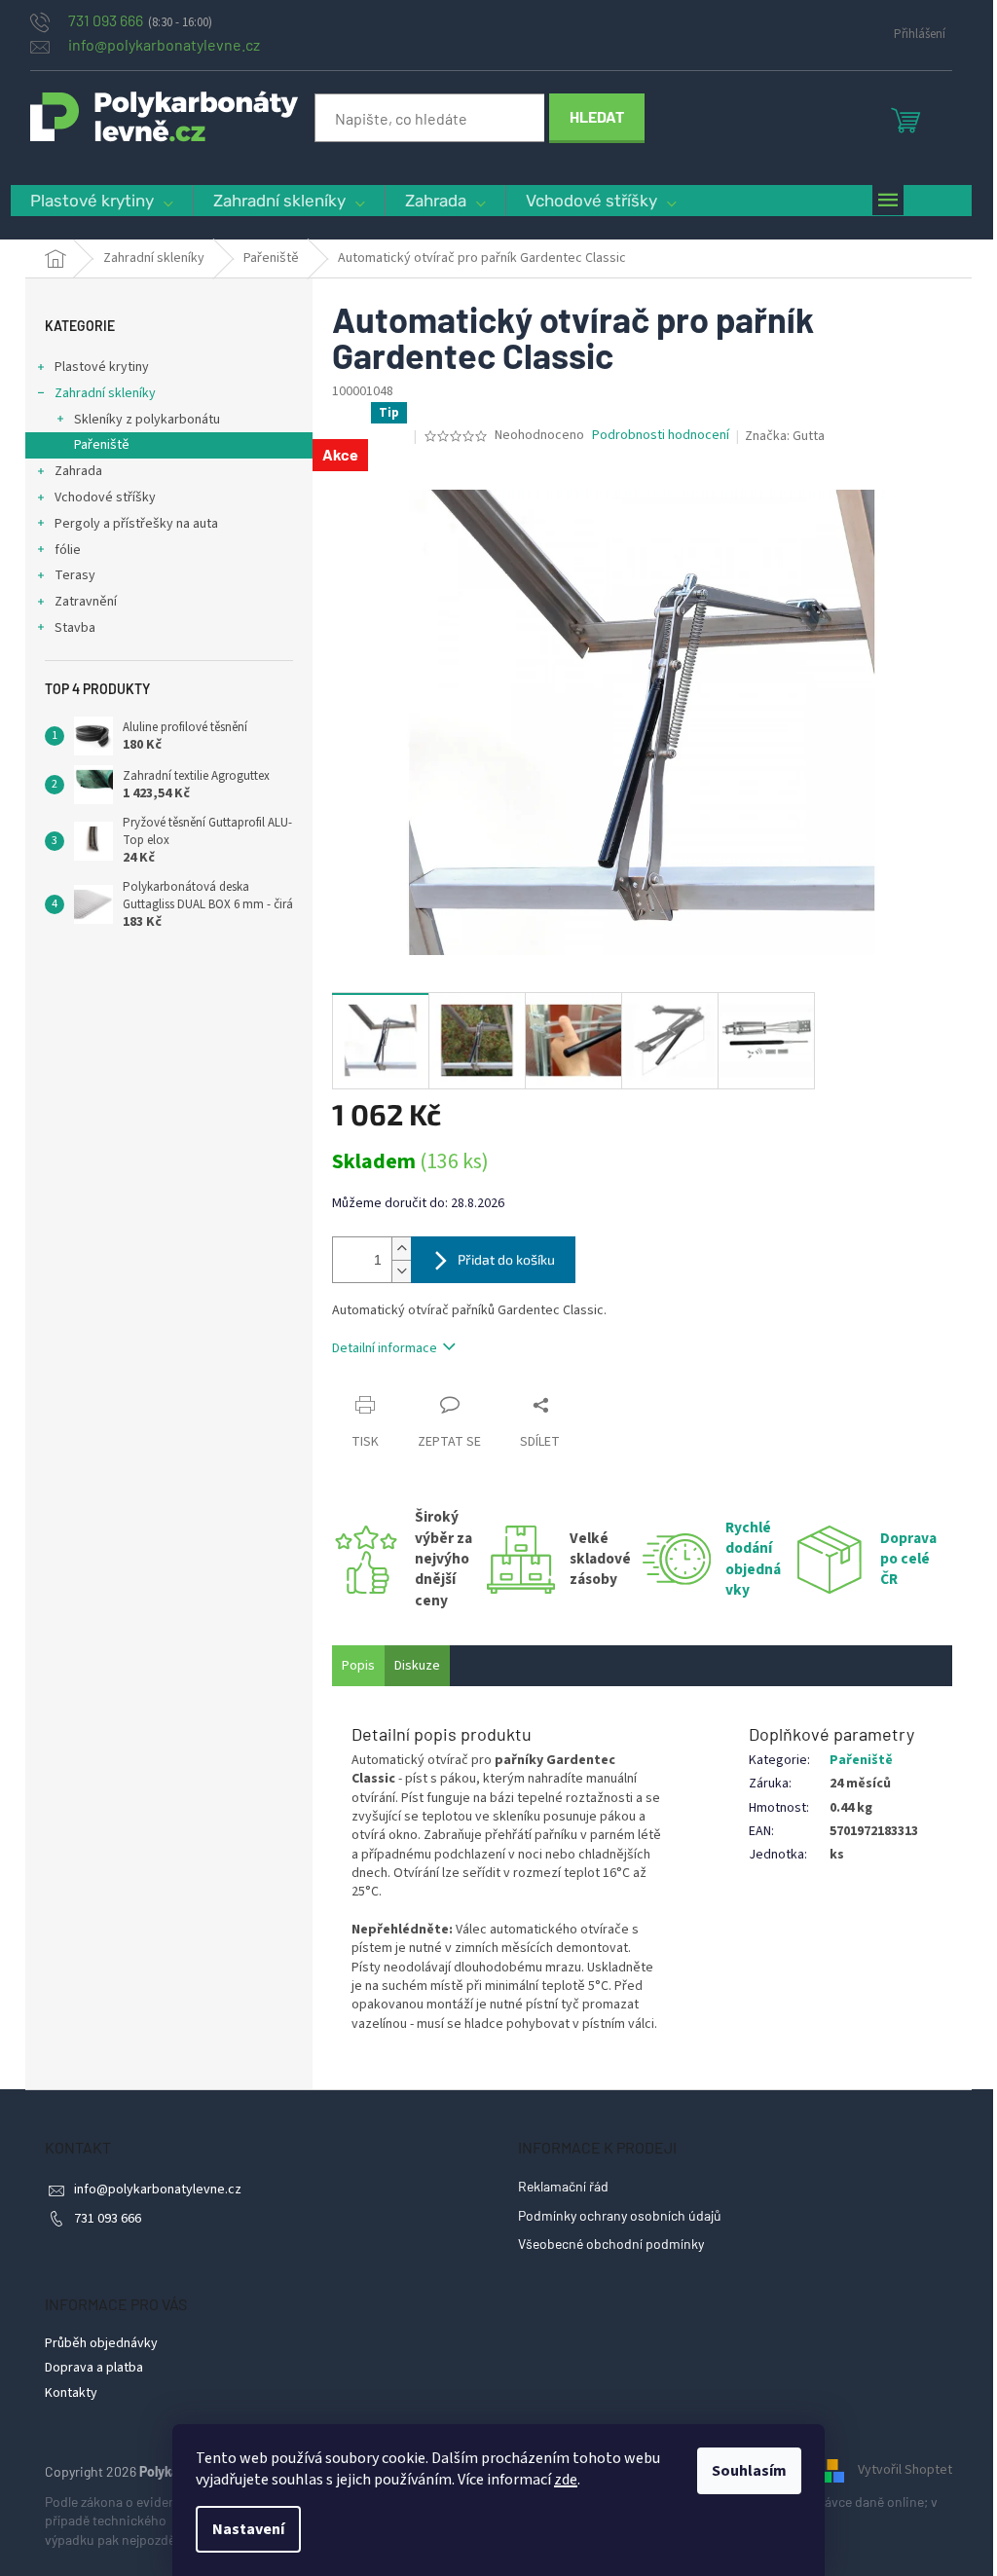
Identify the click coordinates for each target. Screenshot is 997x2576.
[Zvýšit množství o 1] (401, 1249)
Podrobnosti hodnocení (661, 436)
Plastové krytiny (102, 367)
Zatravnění (86, 602)
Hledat (597, 116)
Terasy (75, 575)
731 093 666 (108, 2219)
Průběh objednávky (101, 2343)
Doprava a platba (94, 2368)
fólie (68, 550)
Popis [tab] (358, 1666)
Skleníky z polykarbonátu (147, 420)
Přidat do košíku (506, 1259)
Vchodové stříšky (105, 497)
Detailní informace (385, 1348)
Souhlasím (749, 2471)
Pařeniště (102, 445)
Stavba (75, 628)
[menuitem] (102, 201)
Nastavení (248, 2529)
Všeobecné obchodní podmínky (611, 2244)
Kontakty (71, 2393)
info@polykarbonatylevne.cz (158, 2190)
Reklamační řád (563, 2186)
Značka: (785, 436)
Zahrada (78, 471)
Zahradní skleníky (105, 393)
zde (566, 2480)
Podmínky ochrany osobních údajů (620, 2215)
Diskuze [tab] (417, 1666)
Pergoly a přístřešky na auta (136, 524)
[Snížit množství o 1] (401, 1271)
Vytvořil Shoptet (905, 2471)
